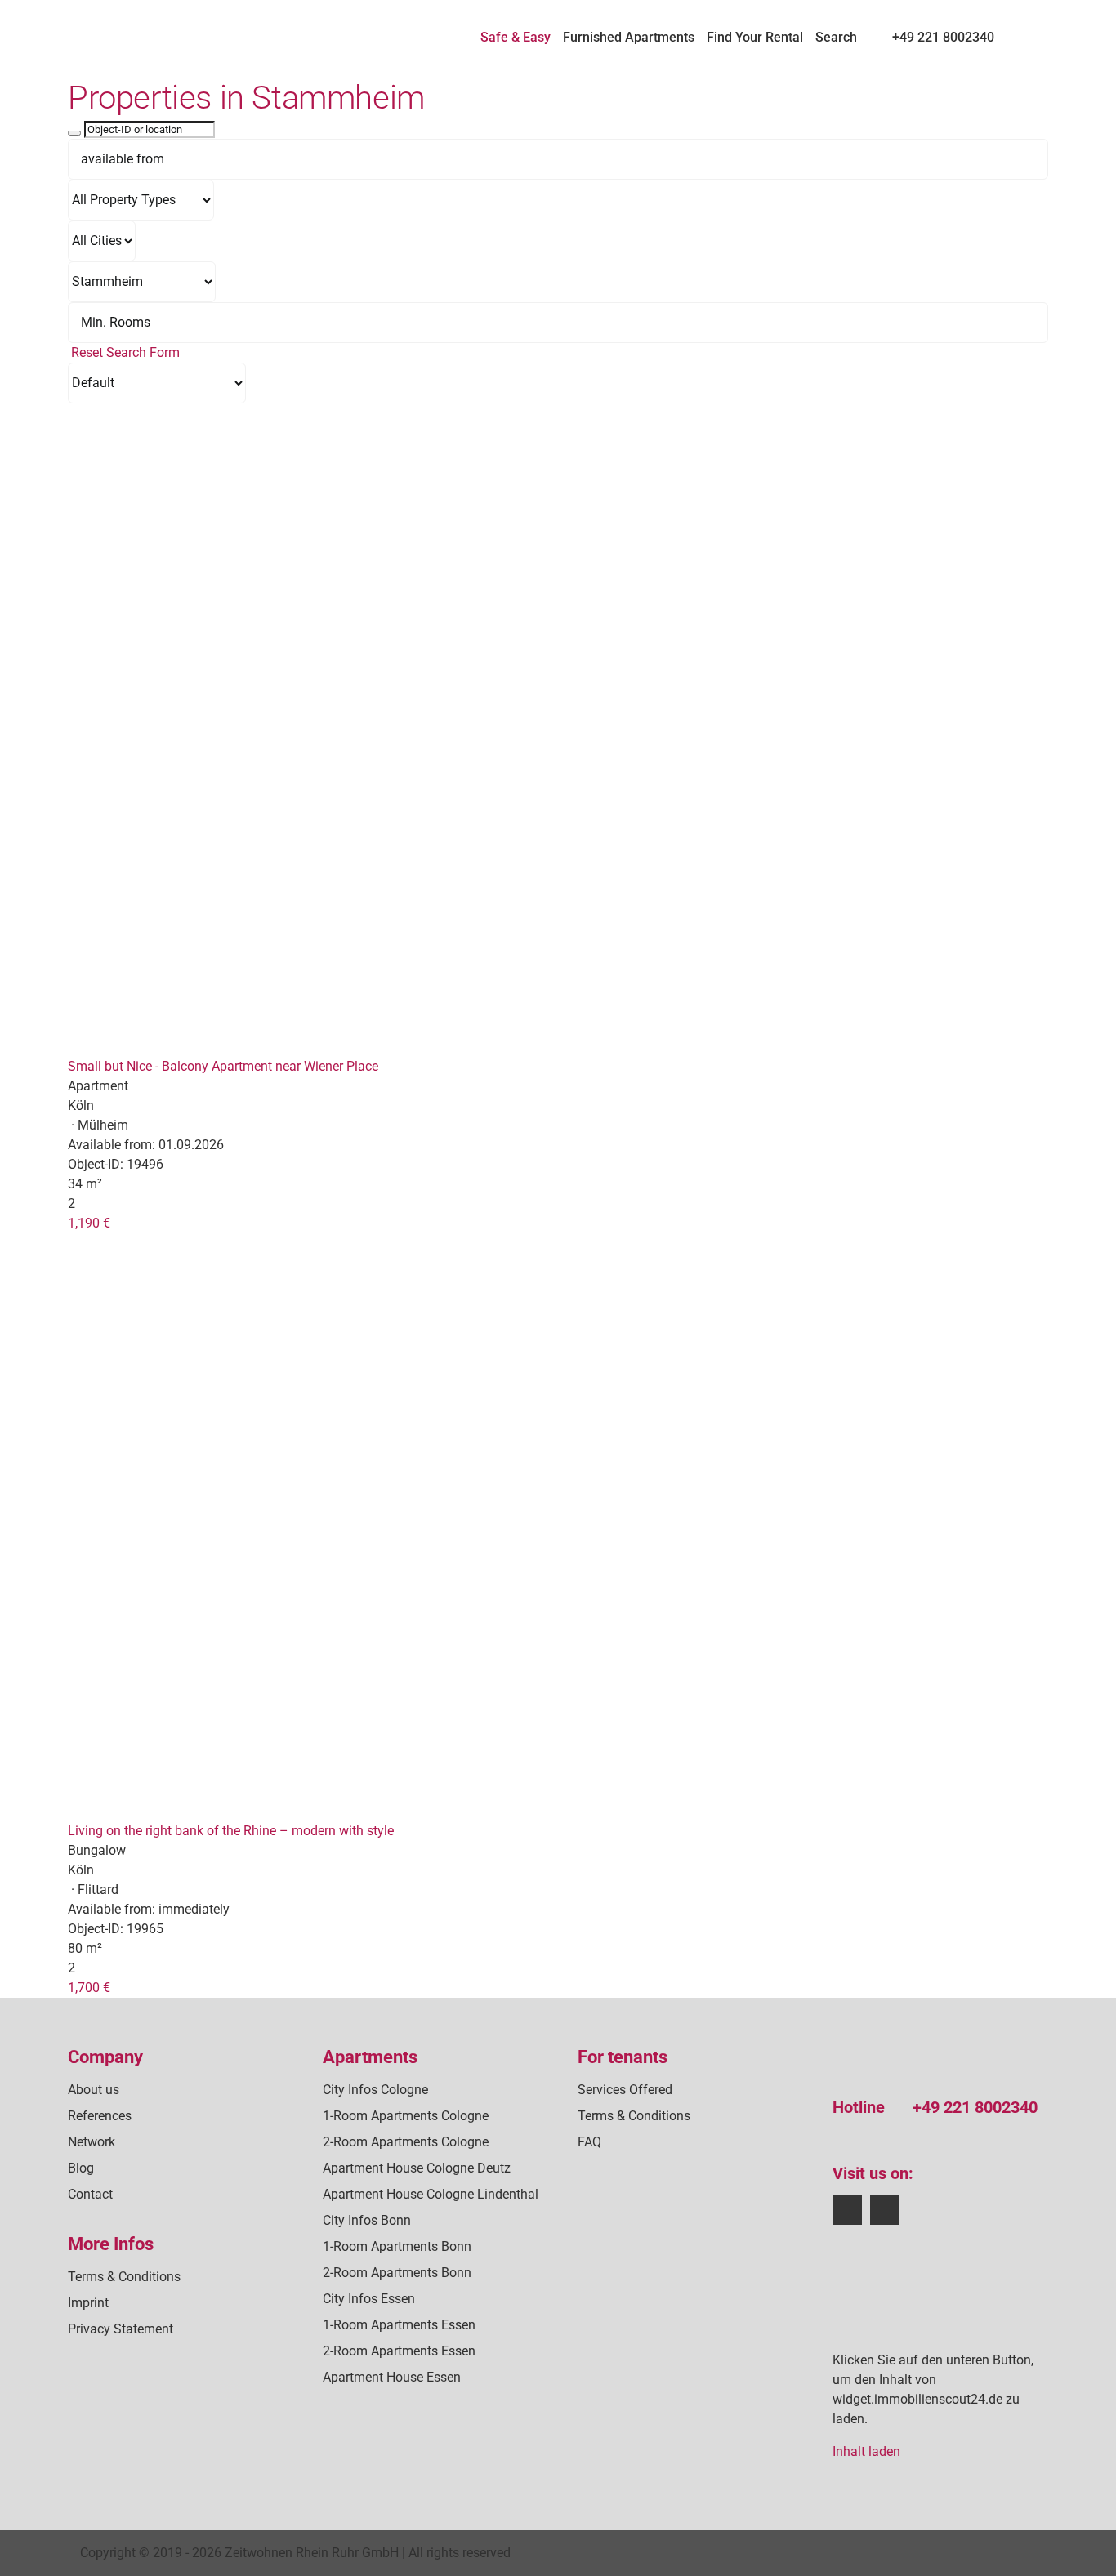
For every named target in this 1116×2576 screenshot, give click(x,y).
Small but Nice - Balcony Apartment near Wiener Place (223, 1066)
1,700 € (89, 1988)
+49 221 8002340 (975, 2107)
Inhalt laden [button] (866, 2451)
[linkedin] (885, 2210)
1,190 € (89, 1223)
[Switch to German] (1014, 30)
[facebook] (847, 2210)
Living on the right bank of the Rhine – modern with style (231, 1831)
